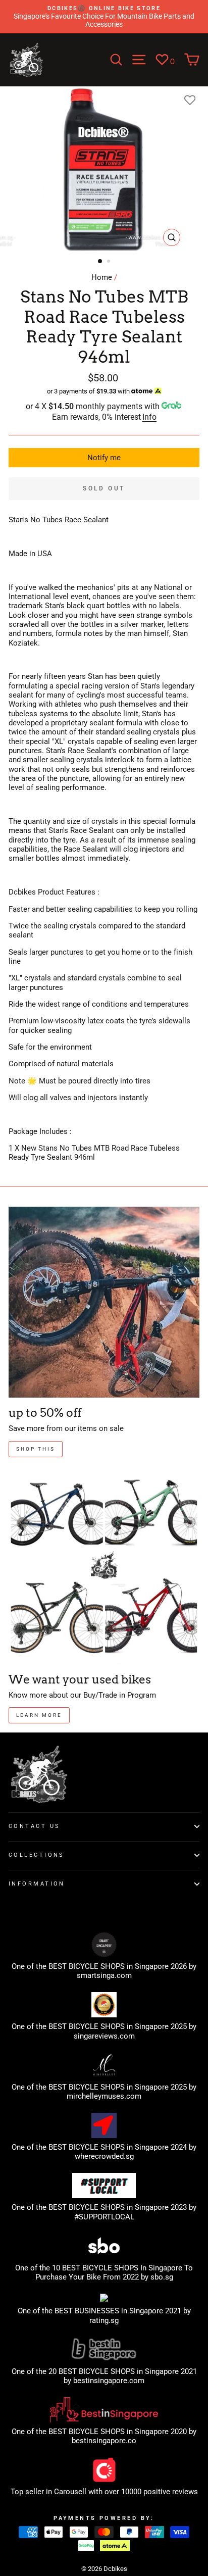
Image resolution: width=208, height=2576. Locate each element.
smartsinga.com (104, 1975)
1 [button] (100, 262)
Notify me (104, 458)
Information (37, 1884)
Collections (37, 1855)
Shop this (36, 1449)
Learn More (39, 1715)
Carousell (70, 2492)
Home (102, 277)
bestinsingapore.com (109, 2381)
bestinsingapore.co (104, 2441)
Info (149, 417)
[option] (104, 17)
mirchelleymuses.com (104, 2096)
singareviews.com (104, 2036)
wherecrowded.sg (104, 2156)
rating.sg (104, 2320)
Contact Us (34, 1826)
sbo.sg (162, 2277)
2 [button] (110, 262)
